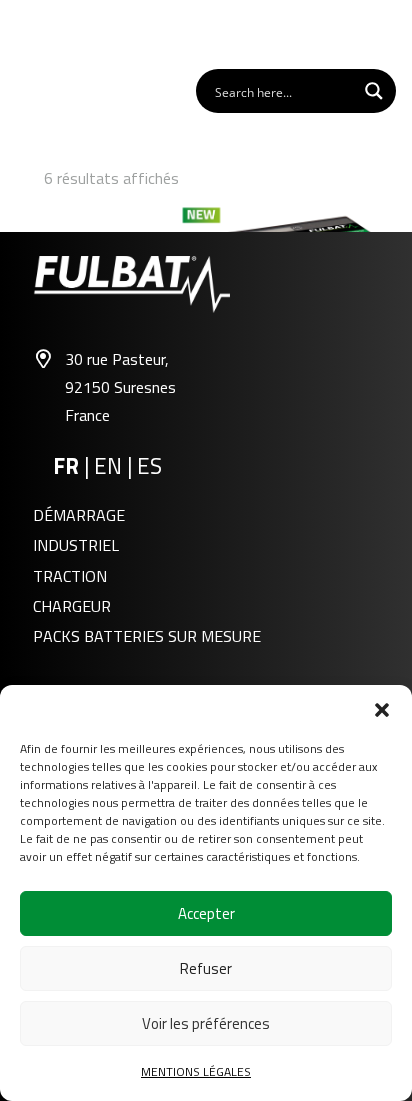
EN (110, 466)
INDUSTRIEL (76, 545)
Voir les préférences (206, 1023)
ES (149, 466)
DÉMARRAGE (79, 515)
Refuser (206, 968)
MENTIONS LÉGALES (196, 1071)
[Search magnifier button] (374, 91)
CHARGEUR (72, 606)
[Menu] (386, 33)
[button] (382, 710)
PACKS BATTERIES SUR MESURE (147, 636)
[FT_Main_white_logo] (71, 33)
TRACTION (70, 576)
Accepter (206, 913)
